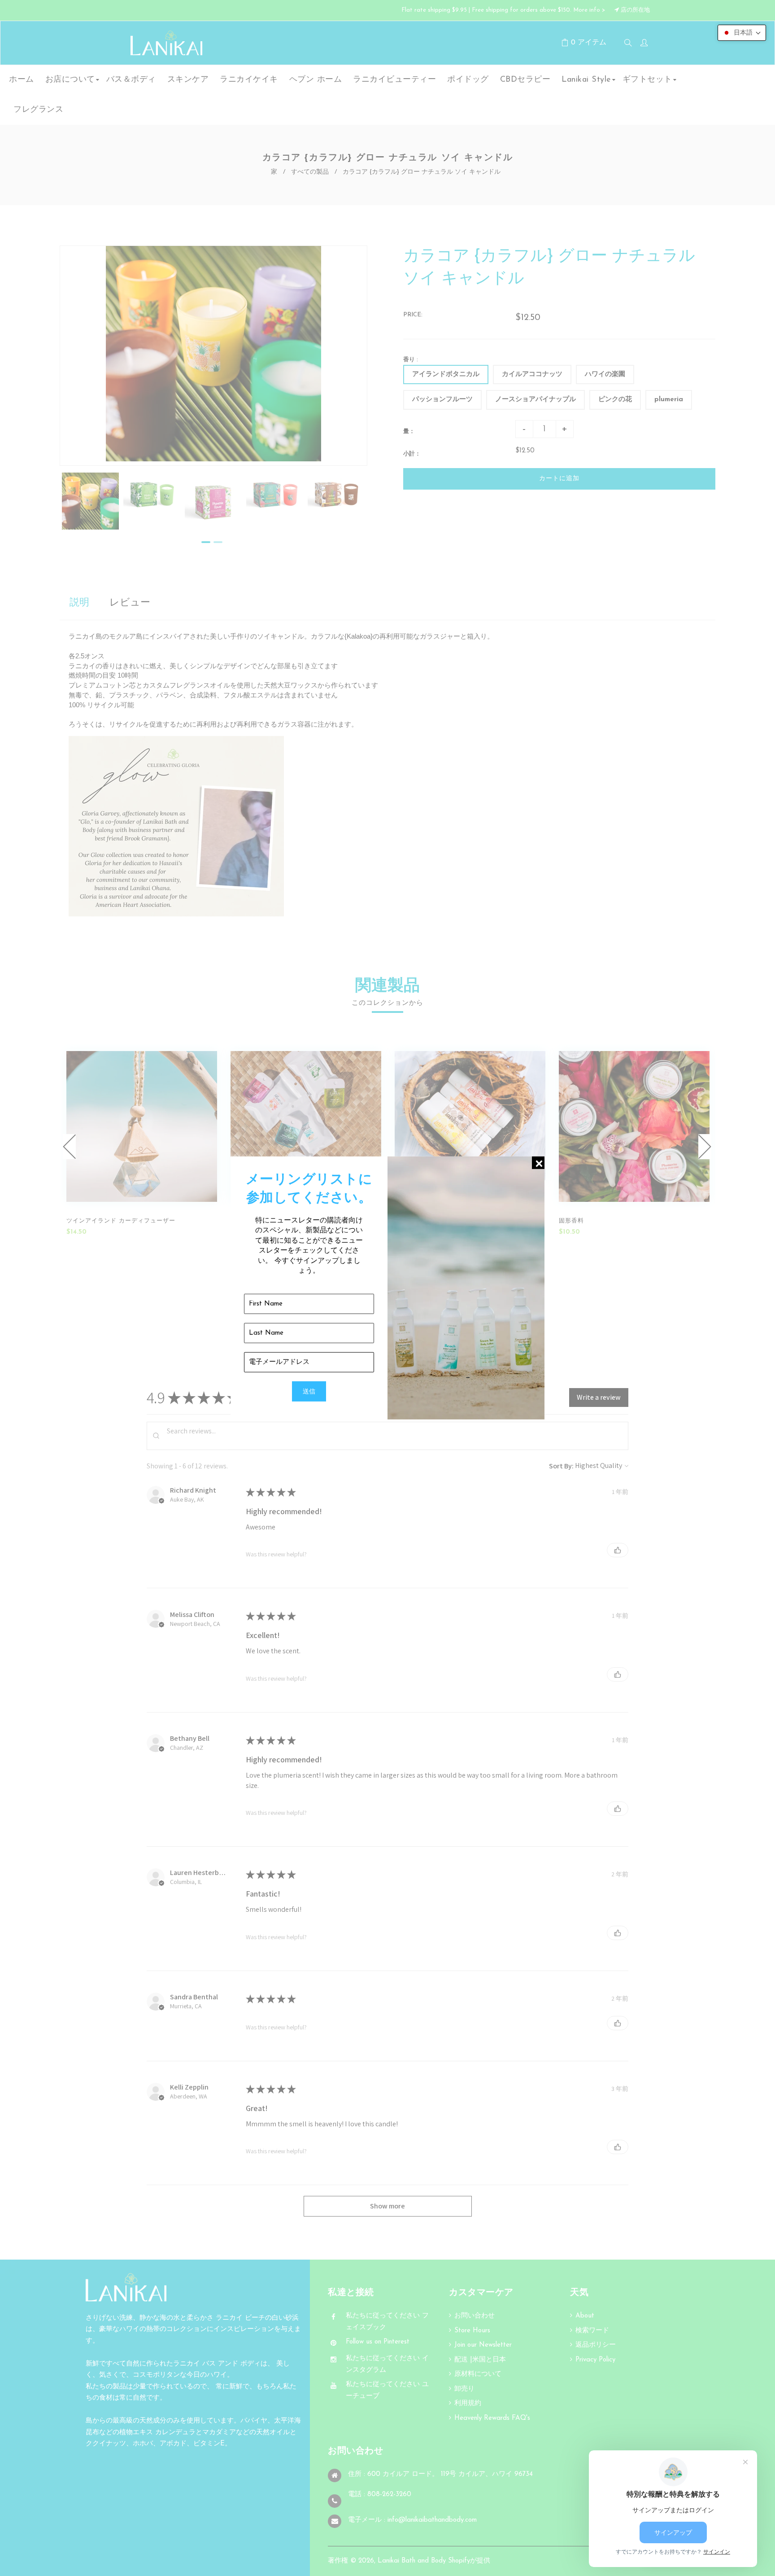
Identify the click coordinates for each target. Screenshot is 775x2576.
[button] (742, 33)
